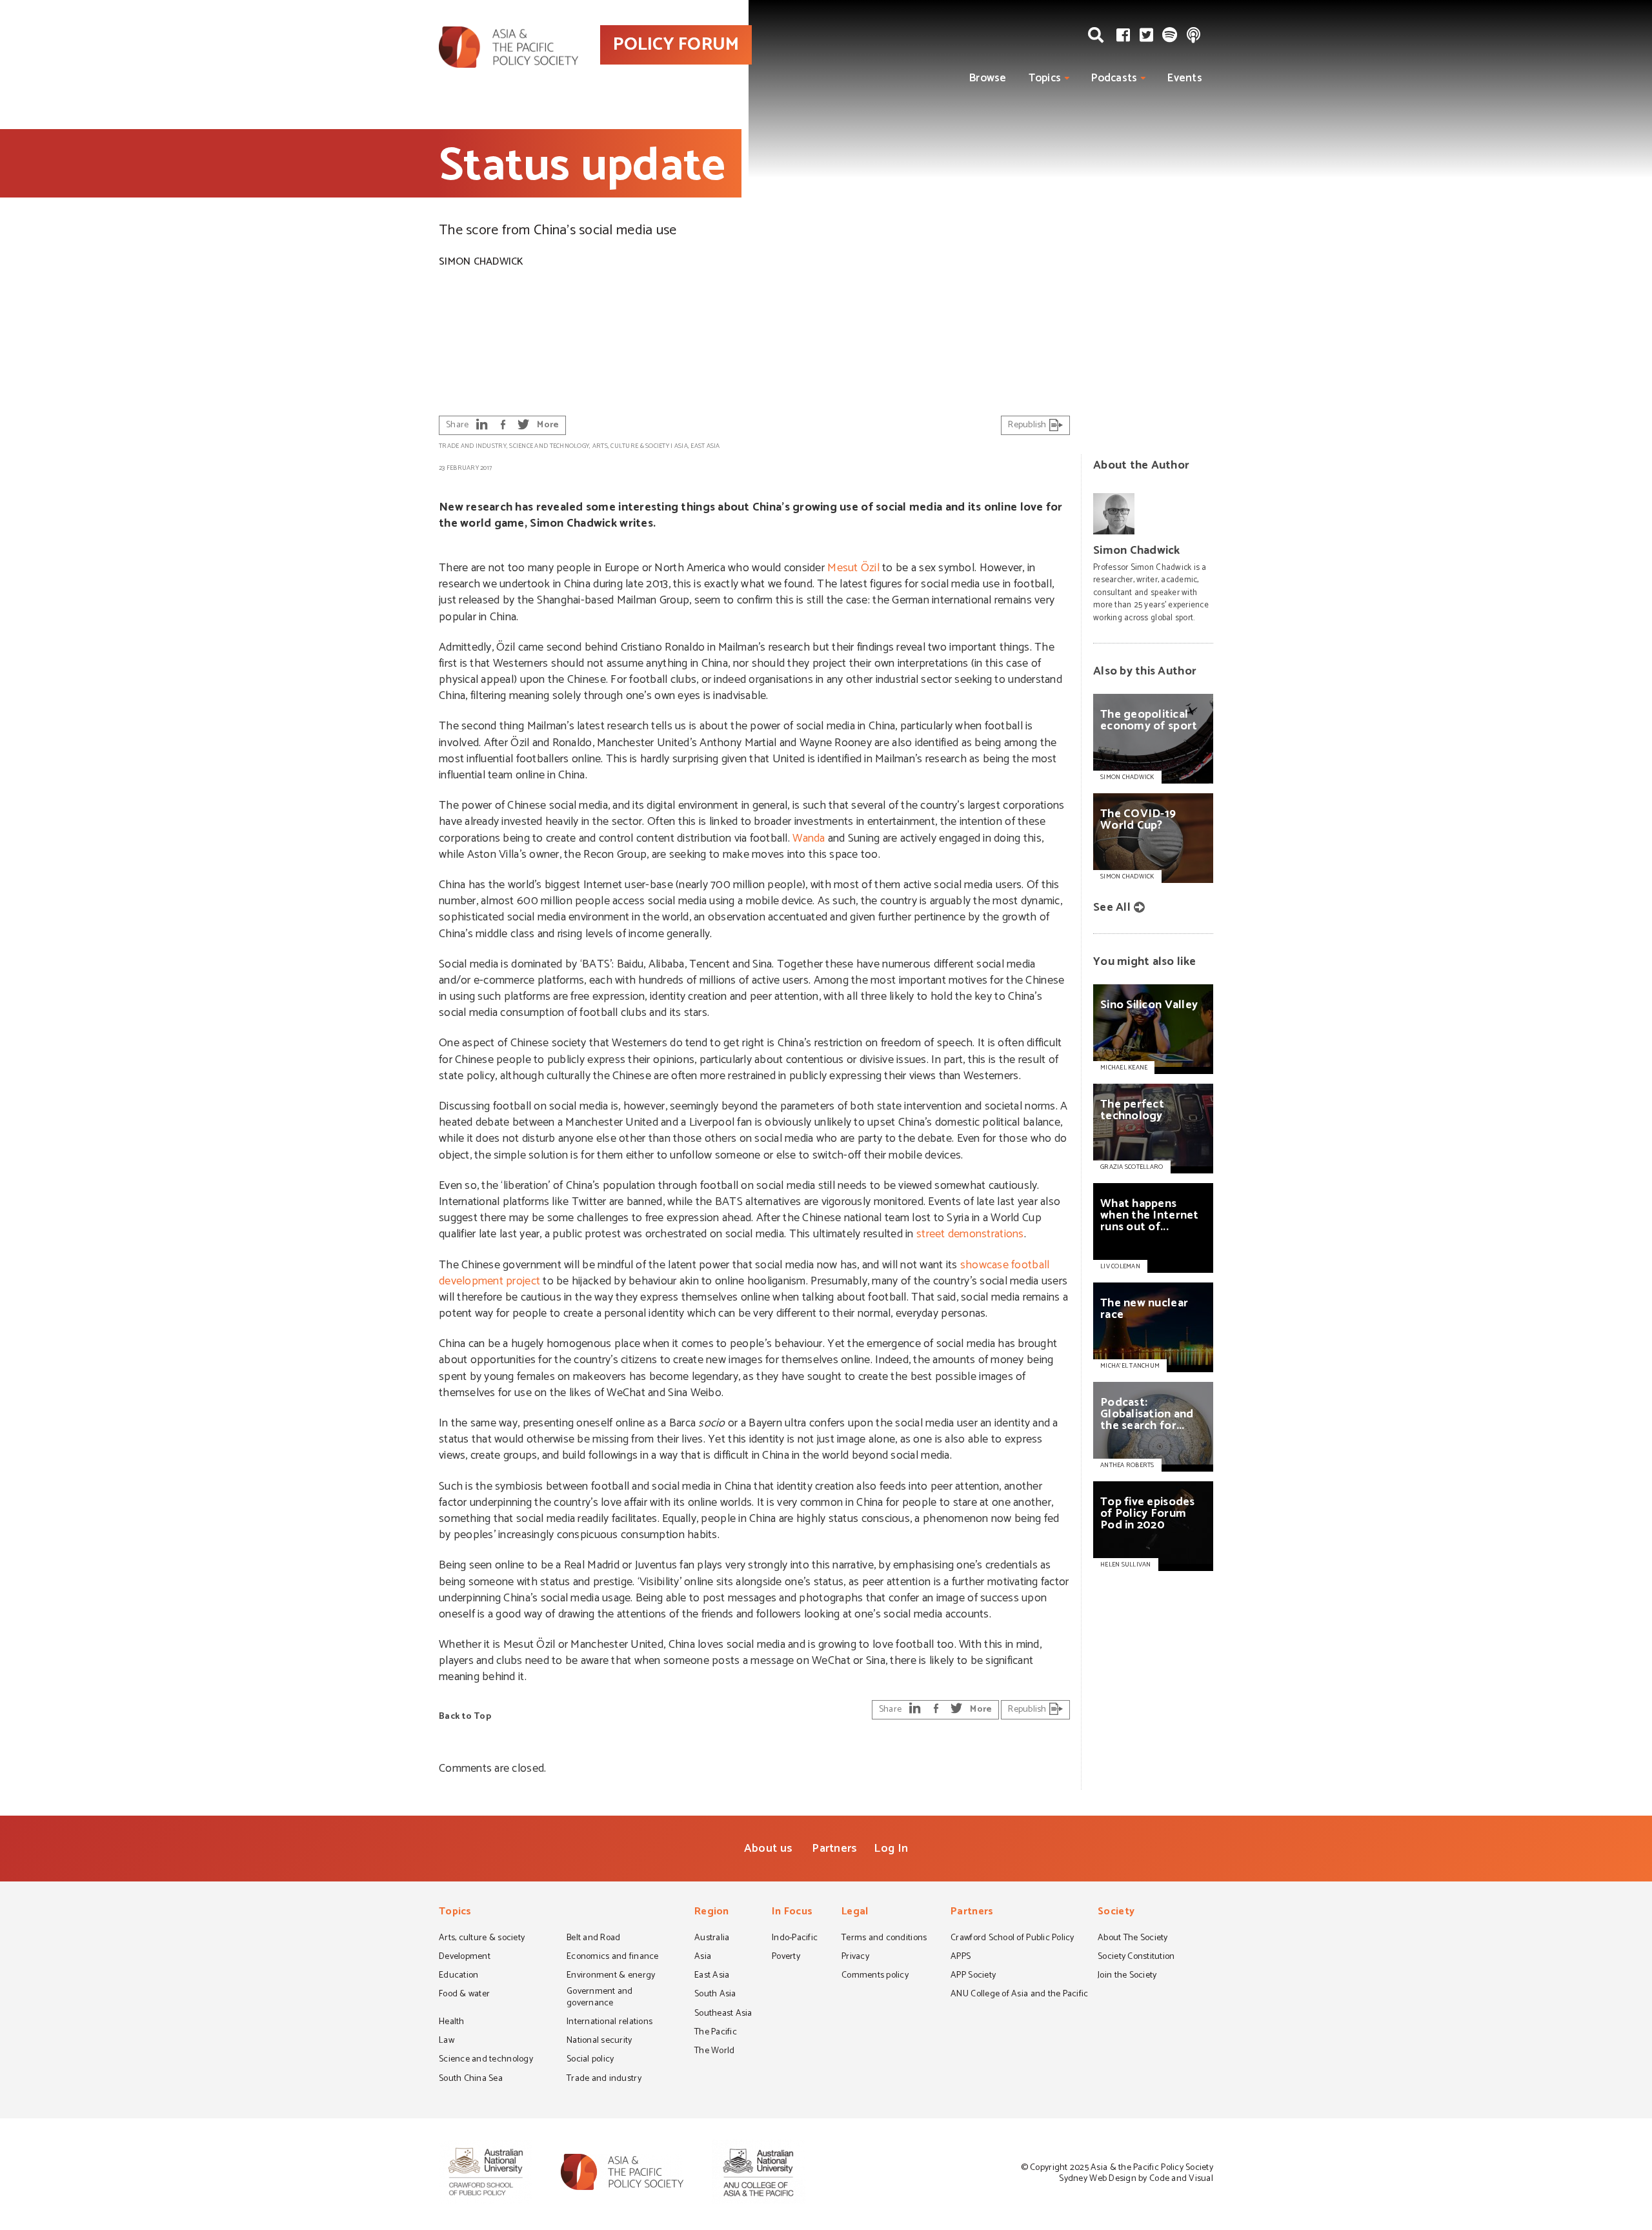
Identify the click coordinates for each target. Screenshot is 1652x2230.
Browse (988, 78)
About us (768, 1849)
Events (1185, 78)
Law (447, 2042)
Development (465, 1958)
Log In (891, 1849)
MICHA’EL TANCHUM (1130, 1366)
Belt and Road (593, 1939)
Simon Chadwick (481, 262)
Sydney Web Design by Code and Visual (1136, 2179)
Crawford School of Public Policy (1012, 1939)
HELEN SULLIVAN (1126, 1565)
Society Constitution (1136, 1958)
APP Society (973, 1976)
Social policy (590, 2060)
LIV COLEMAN (1120, 1266)
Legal (855, 1913)
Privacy (855, 1958)
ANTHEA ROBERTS (1127, 1465)
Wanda (809, 838)
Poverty (786, 1958)
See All (1112, 907)
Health (452, 2023)
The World (714, 2052)
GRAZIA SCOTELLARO (1132, 1167)
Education (458, 1976)
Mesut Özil (853, 568)
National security (599, 2042)
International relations (609, 2023)
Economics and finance (613, 1958)
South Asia (715, 1995)
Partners (834, 1849)
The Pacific (716, 2033)
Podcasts (1114, 78)
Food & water (464, 1995)
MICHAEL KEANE (1124, 1068)
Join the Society (1127, 1976)
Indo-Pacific (795, 1939)
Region (712, 1913)
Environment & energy (611, 1976)
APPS (961, 1958)
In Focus (792, 1913)
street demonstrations (970, 1234)
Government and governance (600, 1998)
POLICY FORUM (676, 45)
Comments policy (875, 1976)
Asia (681, 446)
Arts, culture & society (631, 446)
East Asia (705, 446)
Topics (1045, 78)
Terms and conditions (884, 1939)
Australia (712, 1939)
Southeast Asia (723, 2014)
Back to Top (465, 1717)
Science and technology (549, 446)
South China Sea (471, 2080)
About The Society (1133, 1939)
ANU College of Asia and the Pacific (1019, 1995)
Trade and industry (473, 446)
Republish (1028, 425)
